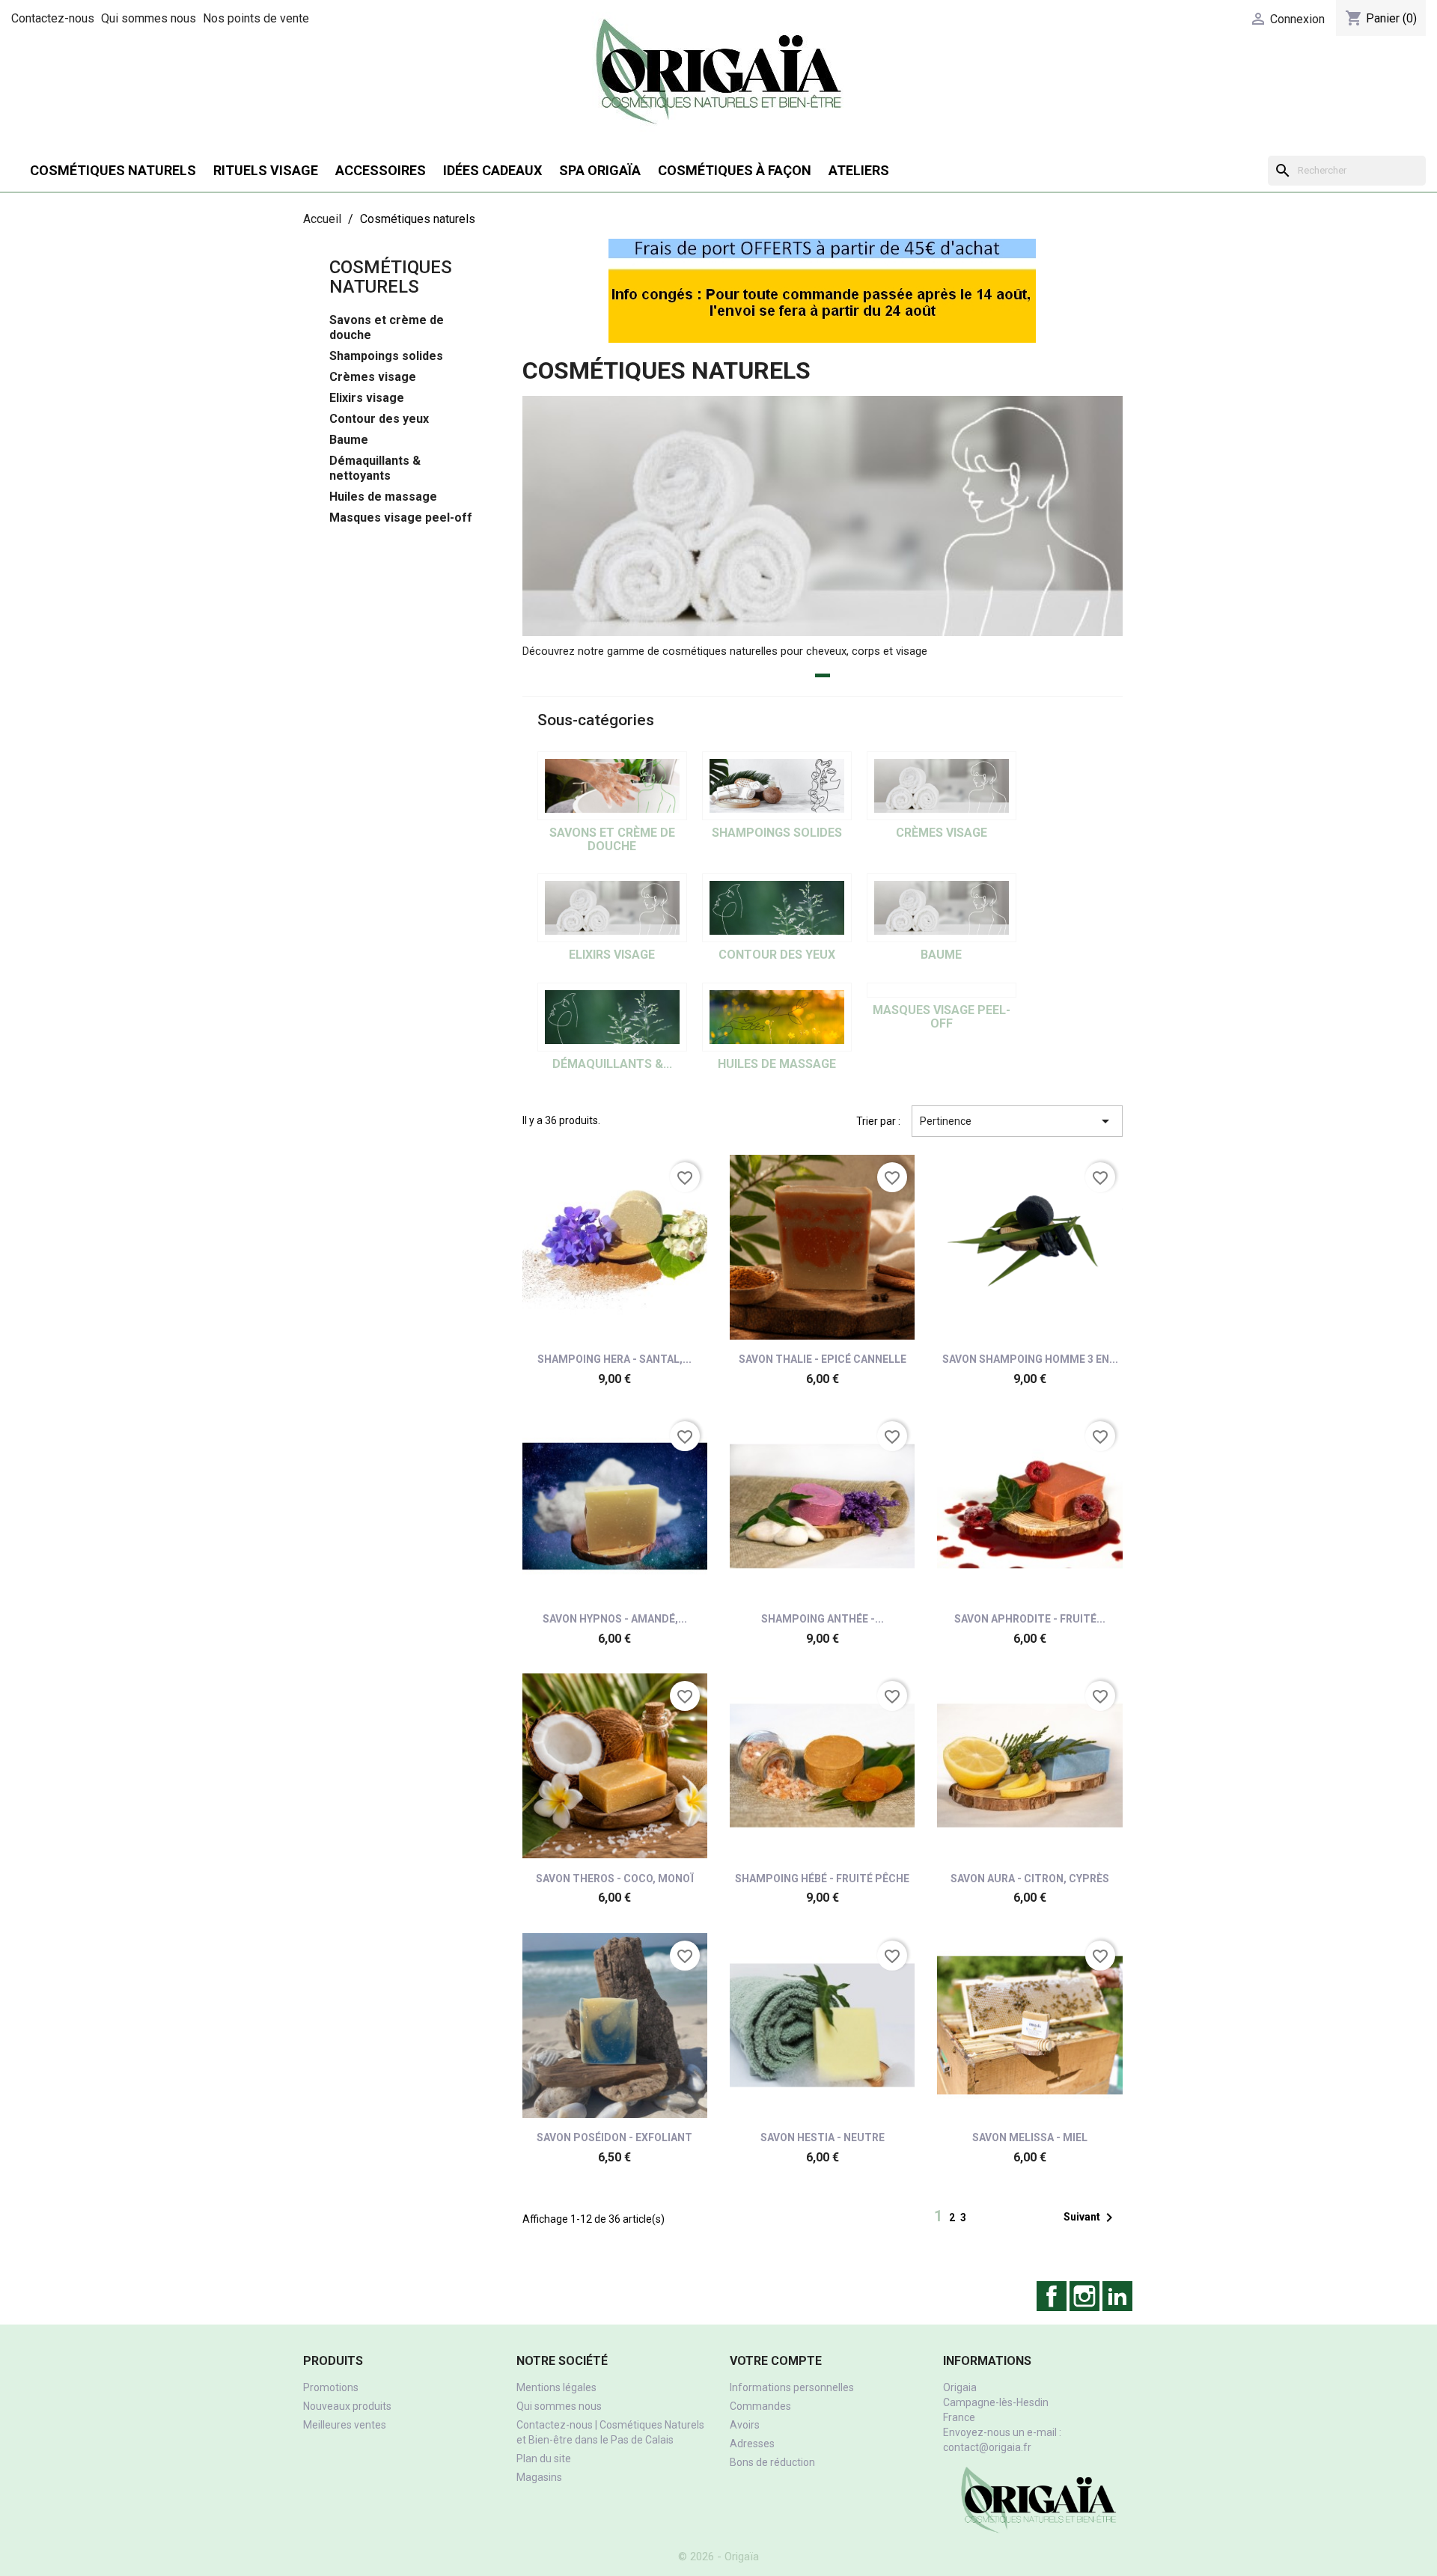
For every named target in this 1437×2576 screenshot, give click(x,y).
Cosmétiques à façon (735, 170)
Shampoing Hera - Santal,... (614, 1359)
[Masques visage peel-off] (942, 990)
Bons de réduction (772, 2462)
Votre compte (776, 2361)
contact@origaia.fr (987, 2447)
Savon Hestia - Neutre (823, 2137)
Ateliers (859, 170)
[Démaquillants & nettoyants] (612, 1017)
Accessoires (381, 170)
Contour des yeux (379, 419)
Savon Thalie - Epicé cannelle (823, 1359)
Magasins (539, 2477)
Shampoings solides (386, 356)
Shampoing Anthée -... (823, 1619)
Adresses (752, 2444)
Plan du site (544, 2459)
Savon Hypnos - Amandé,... (615, 1619)
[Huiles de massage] (777, 1017)
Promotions (331, 2387)
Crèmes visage (373, 377)
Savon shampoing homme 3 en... (1030, 1359)
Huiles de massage (383, 497)
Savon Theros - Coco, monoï (615, 1878)
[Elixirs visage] (612, 908)
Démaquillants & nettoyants (375, 468)
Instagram (1084, 2296)
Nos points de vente (256, 18)
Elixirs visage (367, 398)
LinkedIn (1117, 2296)
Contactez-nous (53, 18)
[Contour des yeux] (777, 908)
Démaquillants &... (612, 1064)
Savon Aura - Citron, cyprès (1030, 1878)
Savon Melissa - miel (1030, 2137)
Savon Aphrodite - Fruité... (1030, 1619)
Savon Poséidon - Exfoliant (614, 2137)
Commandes (760, 2406)
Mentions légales (556, 2387)
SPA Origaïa (600, 170)
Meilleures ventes (345, 2425)
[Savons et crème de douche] (612, 786)
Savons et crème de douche (387, 327)
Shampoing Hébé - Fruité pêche (822, 1878)
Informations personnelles (792, 2387)
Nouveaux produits (347, 2406)
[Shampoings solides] (777, 786)
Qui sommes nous (149, 18)
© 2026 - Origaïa (718, 2557)
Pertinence (1017, 1121)
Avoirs (745, 2425)
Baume (349, 440)
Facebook (1052, 2296)
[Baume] (942, 908)
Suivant (1091, 2218)
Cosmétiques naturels (113, 170)
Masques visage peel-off (401, 518)
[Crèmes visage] (942, 786)
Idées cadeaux (492, 170)
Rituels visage (266, 170)
